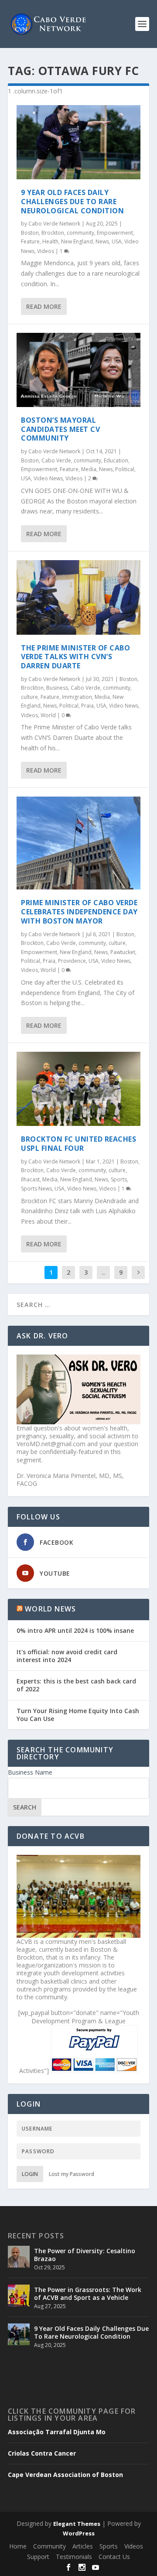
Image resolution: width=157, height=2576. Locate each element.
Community (49, 2546)
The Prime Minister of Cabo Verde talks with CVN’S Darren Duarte (75, 657)
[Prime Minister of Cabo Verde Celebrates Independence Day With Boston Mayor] (78, 843)
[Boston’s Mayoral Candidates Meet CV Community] (78, 370)
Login (30, 2174)
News (102, 241)
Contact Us (114, 2557)
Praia (87, 706)
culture (29, 697)
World (48, 715)
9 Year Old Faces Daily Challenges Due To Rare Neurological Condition (72, 202)
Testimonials (74, 2557)
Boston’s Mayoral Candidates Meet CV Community (60, 429)
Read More (44, 306)
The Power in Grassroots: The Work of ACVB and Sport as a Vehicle (88, 2294)
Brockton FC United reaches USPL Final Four (78, 1144)
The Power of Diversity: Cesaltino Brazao (85, 2255)
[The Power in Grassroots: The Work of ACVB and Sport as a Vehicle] (19, 2295)
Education (116, 460)
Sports (119, 1179)
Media (89, 469)
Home (18, 2546)
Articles (83, 2546)
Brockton (53, 233)
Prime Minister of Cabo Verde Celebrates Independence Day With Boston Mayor (79, 912)
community (80, 233)
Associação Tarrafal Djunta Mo (57, 2432)
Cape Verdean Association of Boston (65, 2475)
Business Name (30, 1772)
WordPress (79, 2533)
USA (117, 241)
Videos (46, 251)
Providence (72, 961)
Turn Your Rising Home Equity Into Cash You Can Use (78, 1715)
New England (77, 241)
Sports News (36, 1189)
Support (38, 2557)
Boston (30, 233)
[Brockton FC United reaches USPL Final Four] (78, 1089)
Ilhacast (30, 1179)
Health (50, 241)
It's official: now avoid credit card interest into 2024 (67, 1656)
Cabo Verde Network (54, 224)
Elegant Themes (77, 2524)
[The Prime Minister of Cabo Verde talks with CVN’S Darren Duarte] (78, 597)
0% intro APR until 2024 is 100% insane (75, 1630)
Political (125, 469)
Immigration (77, 697)
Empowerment (115, 233)
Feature (30, 241)
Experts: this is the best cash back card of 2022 (76, 1685)
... (104, 1272)
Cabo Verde (56, 460)
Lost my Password (72, 2174)
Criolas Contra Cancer (42, 2453)
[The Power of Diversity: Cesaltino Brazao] (19, 2257)
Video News (48, 478)
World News (50, 1609)
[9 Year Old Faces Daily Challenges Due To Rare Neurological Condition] (78, 142)
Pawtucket (123, 952)
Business (57, 688)
